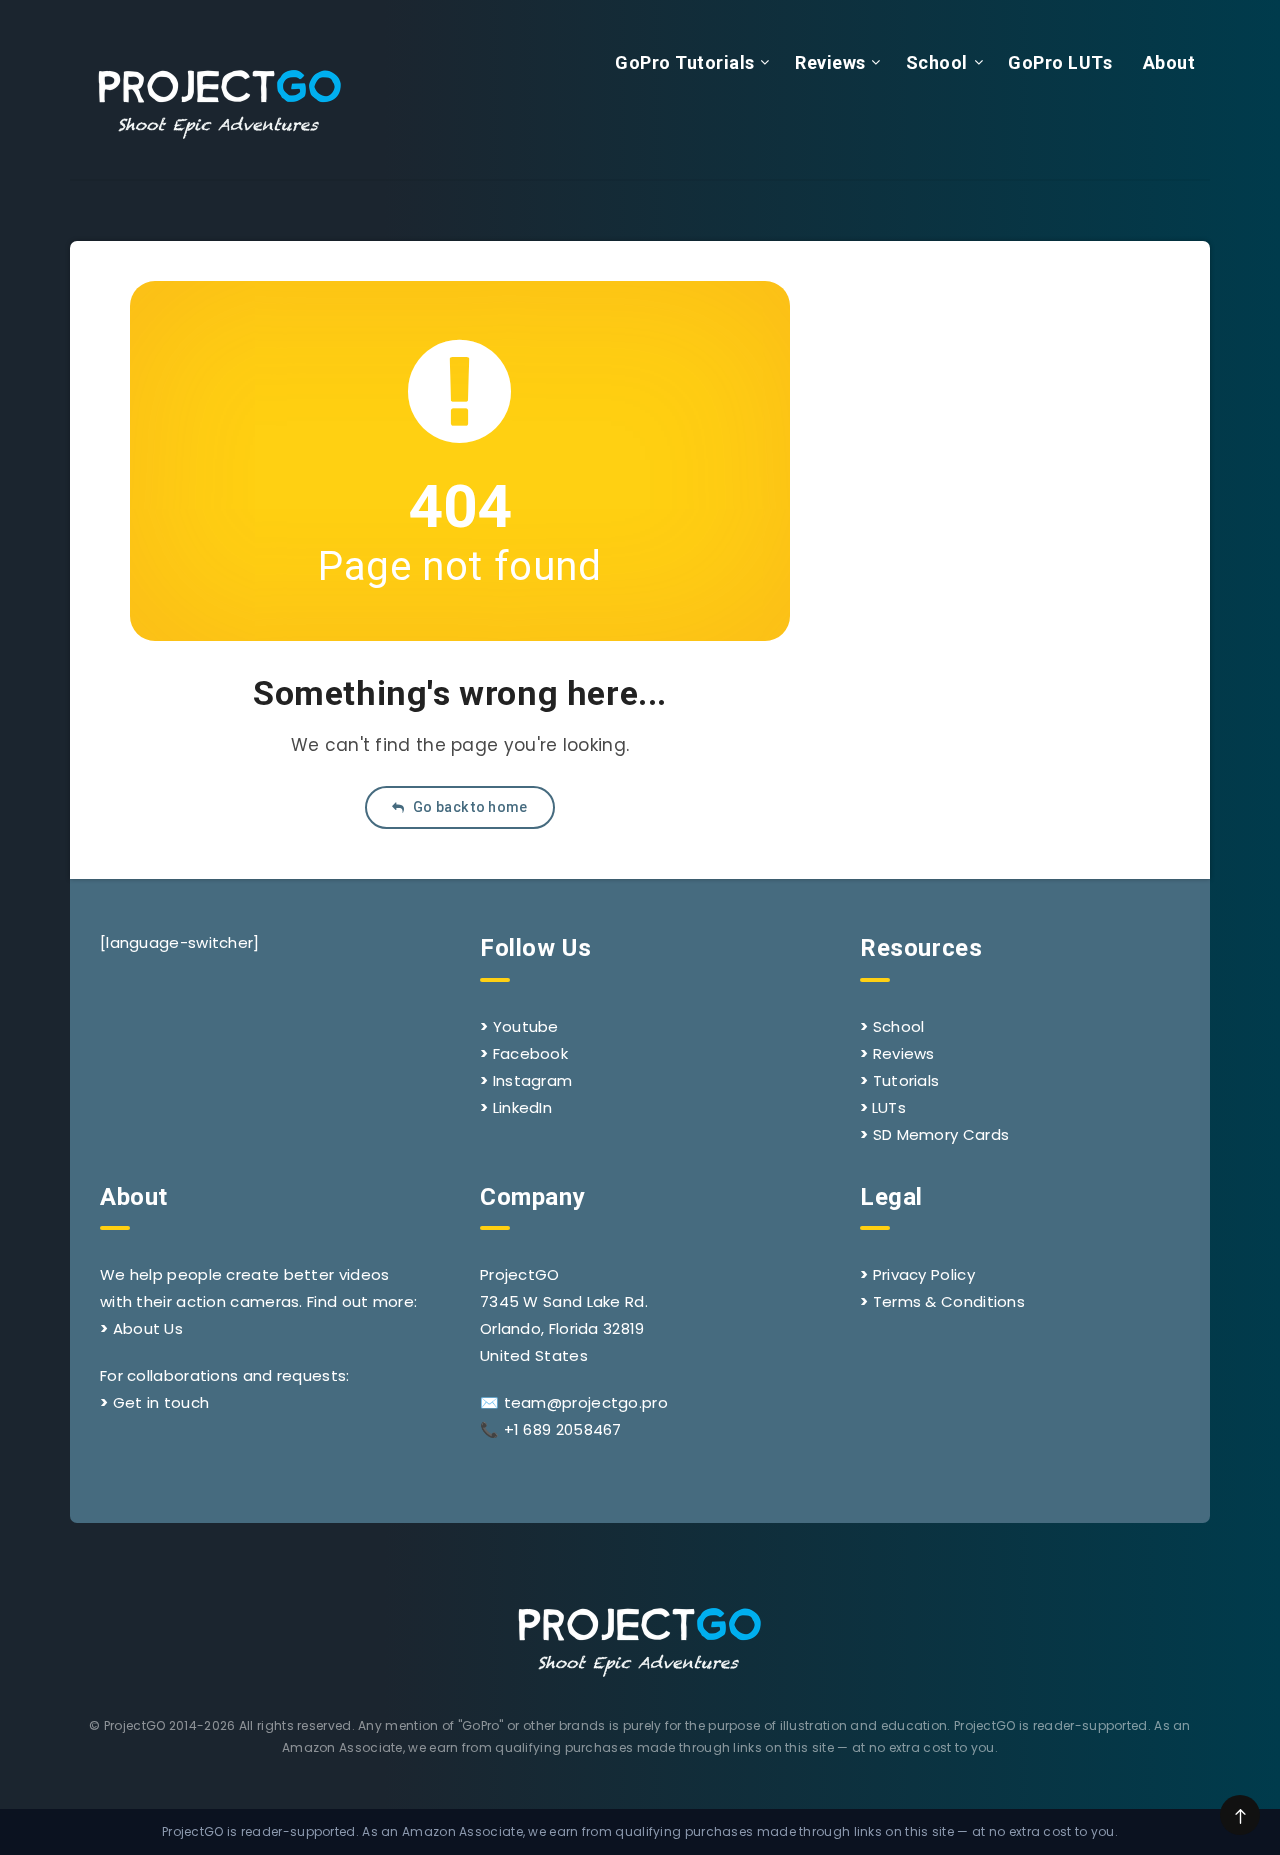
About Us (148, 1328)
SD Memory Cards (941, 1134)
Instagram (533, 1080)
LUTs (889, 1107)
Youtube (526, 1026)
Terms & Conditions (949, 1301)
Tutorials (906, 1080)
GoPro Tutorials (685, 62)
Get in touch (161, 1402)
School (937, 62)
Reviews (830, 62)
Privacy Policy (924, 1274)
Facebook (530, 1053)
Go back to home (469, 807)
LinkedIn (522, 1107)
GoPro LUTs (1060, 62)
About (1169, 62)
